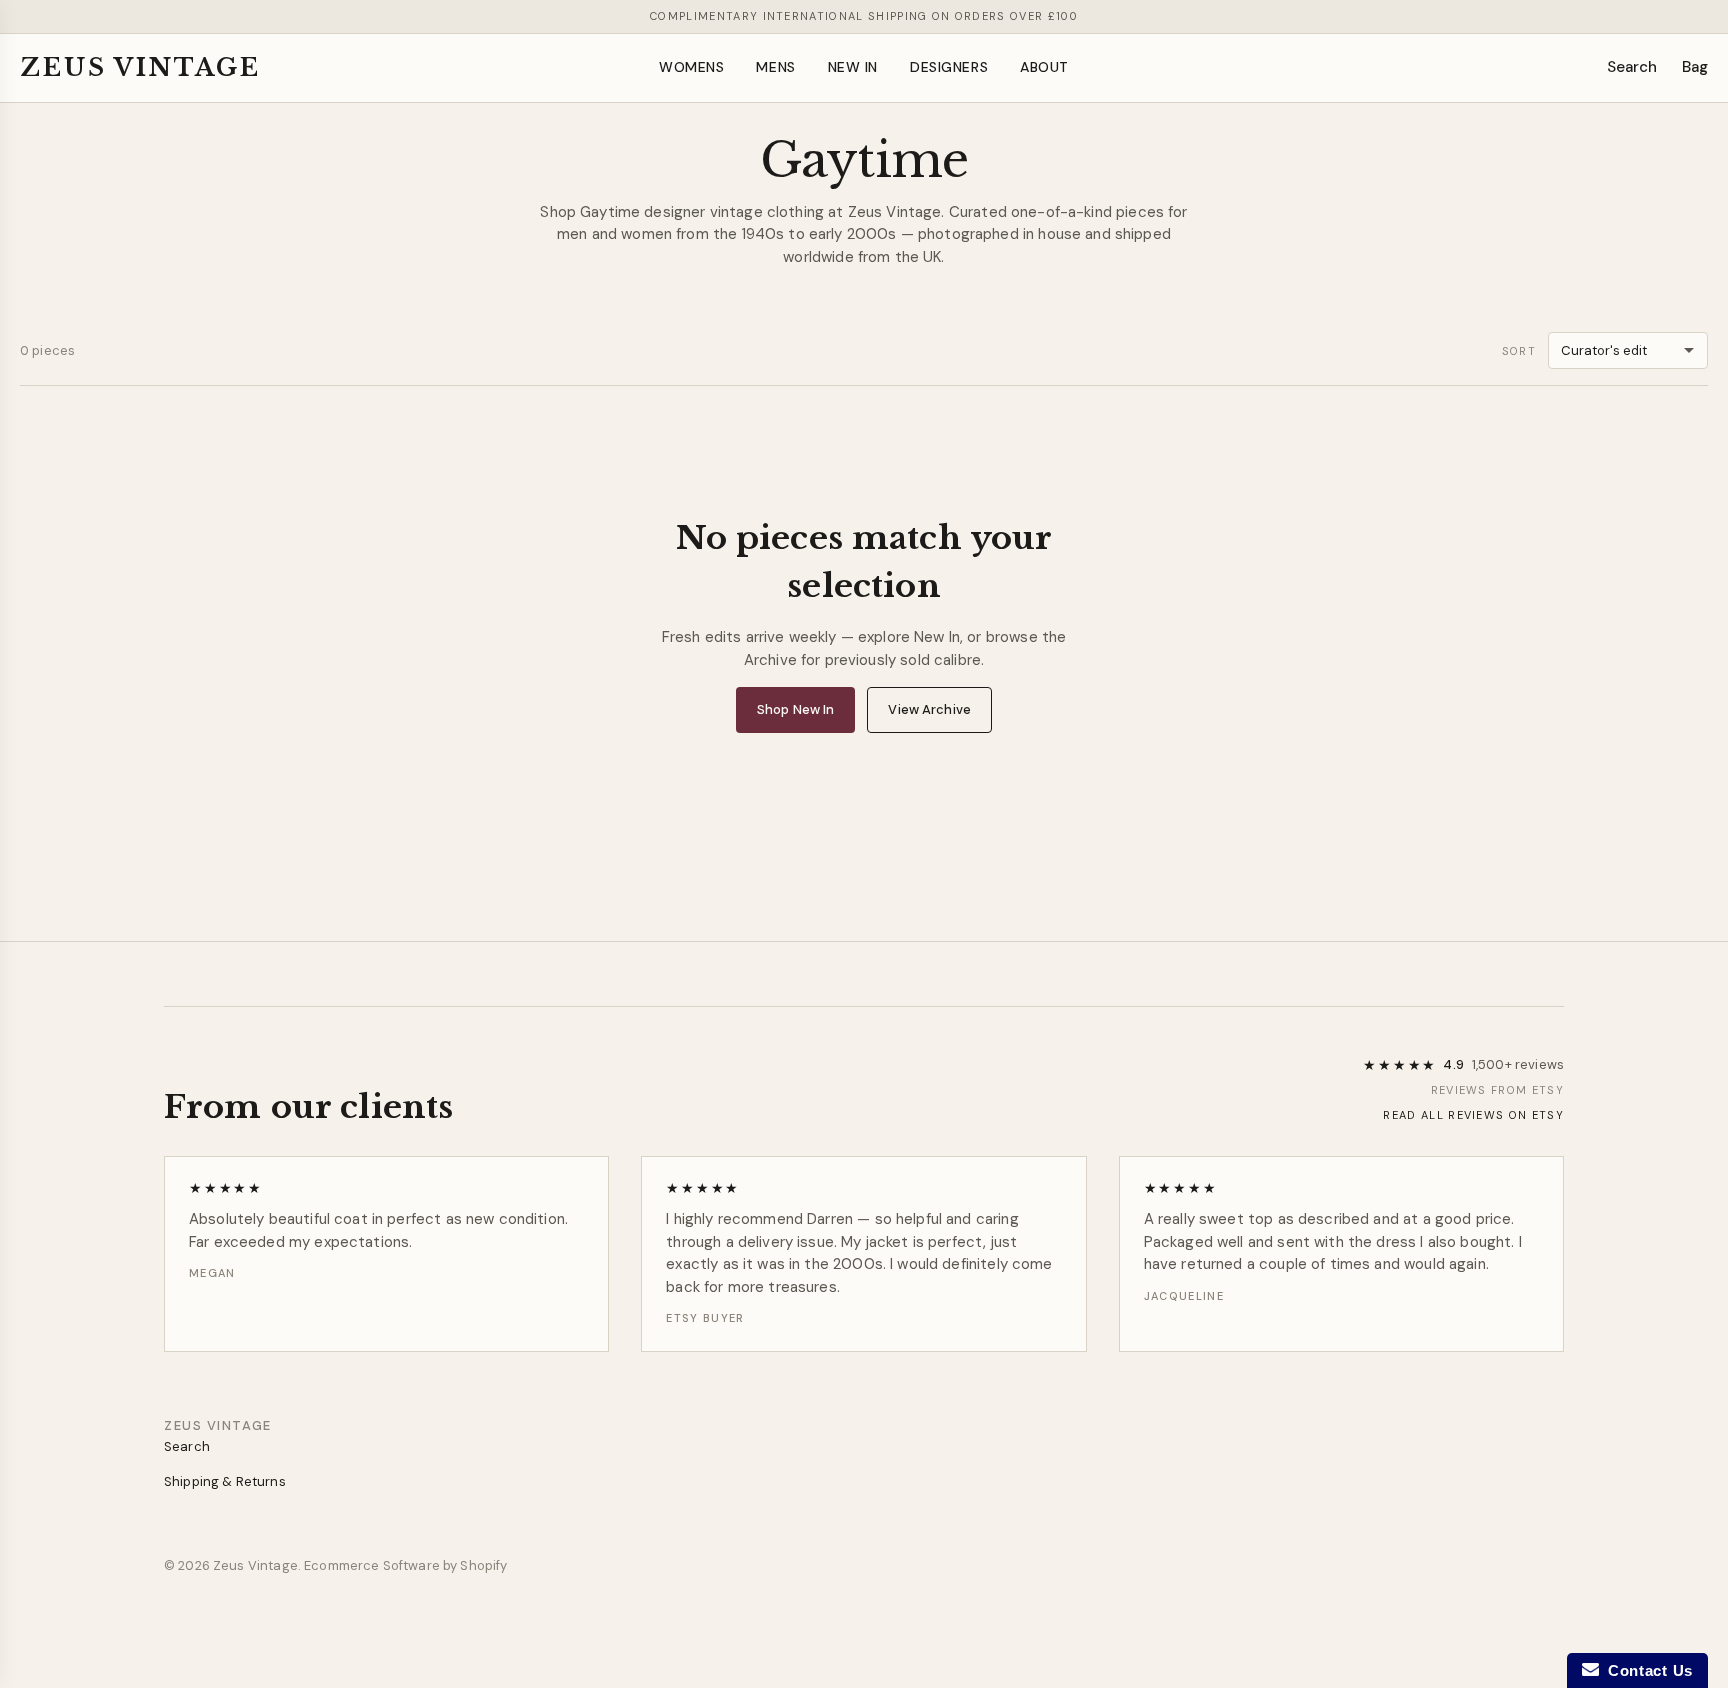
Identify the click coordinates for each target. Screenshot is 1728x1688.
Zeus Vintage (140, 67)
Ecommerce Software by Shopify (405, 1565)
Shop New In (795, 709)
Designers (949, 67)
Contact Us (1646, 1670)
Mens (775, 67)
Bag (1695, 67)
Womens (691, 67)
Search (1632, 67)
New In (853, 67)
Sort (1519, 351)
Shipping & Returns (225, 1481)
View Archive (929, 709)
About (1044, 67)
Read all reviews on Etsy (1473, 1115)
